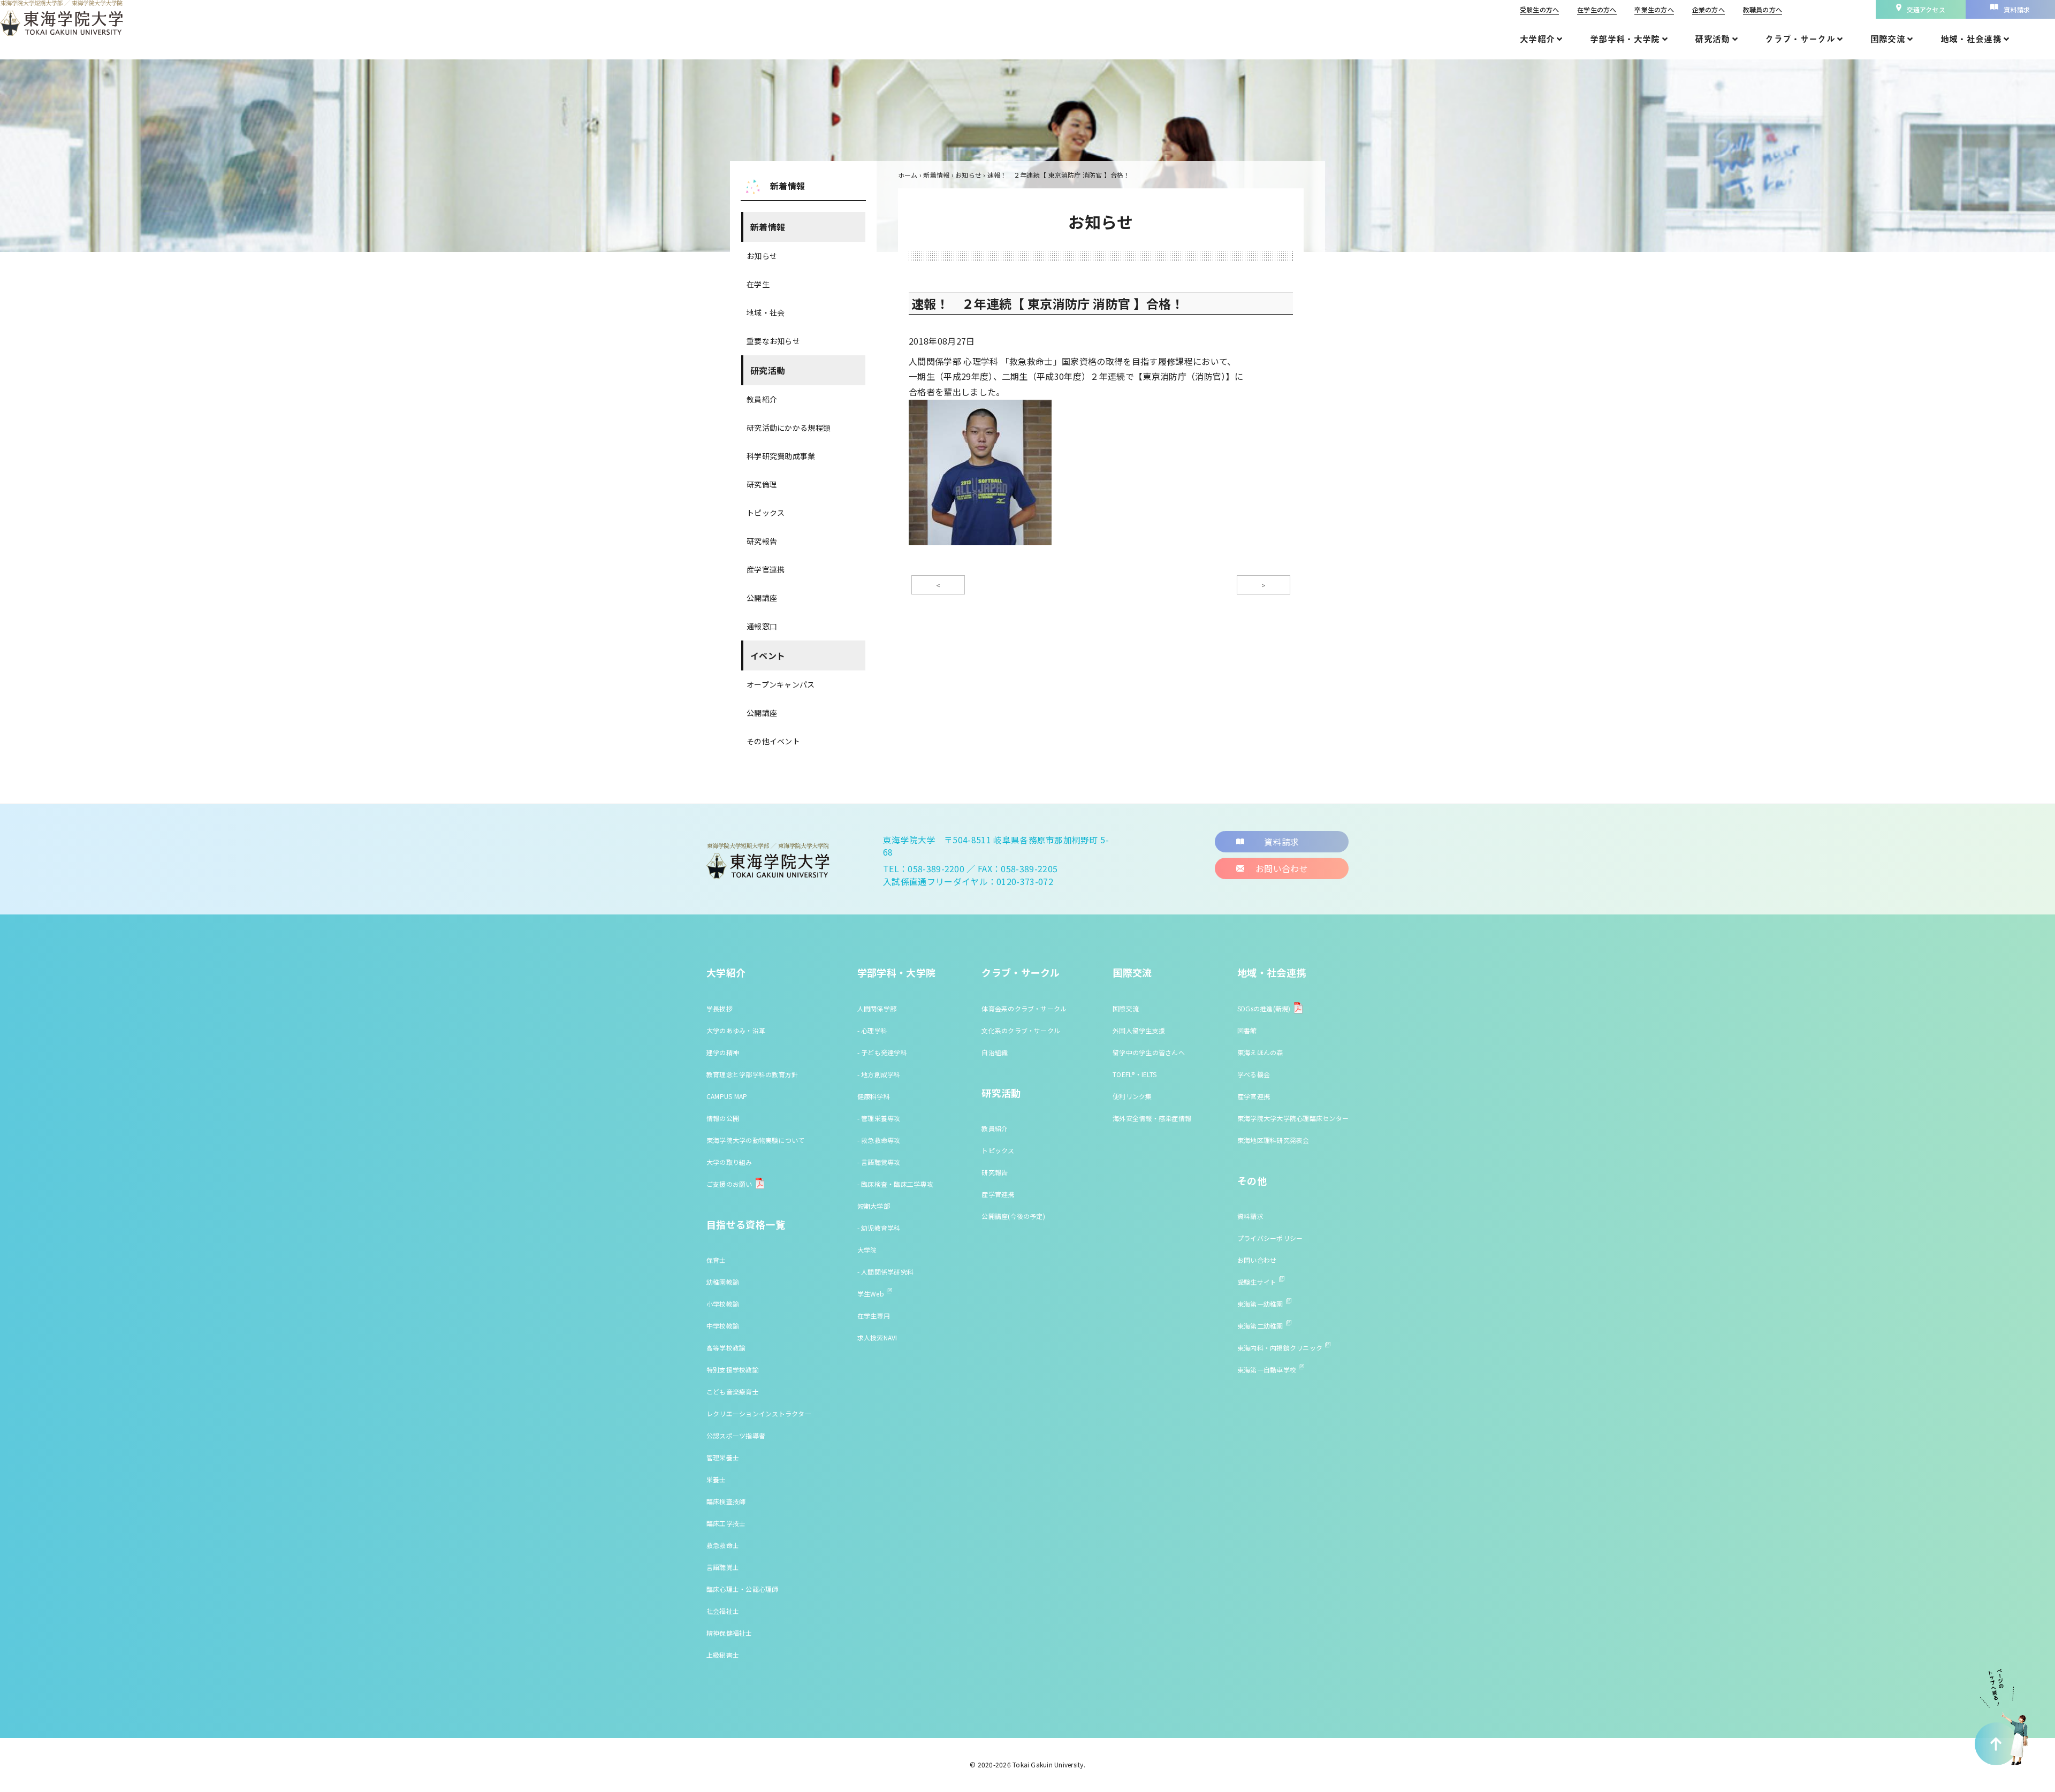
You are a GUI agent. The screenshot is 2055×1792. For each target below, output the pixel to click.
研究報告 (762, 541)
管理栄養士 (723, 1457)
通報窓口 (762, 626)
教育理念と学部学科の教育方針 (752, 1074)
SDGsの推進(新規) (1264, 1008)
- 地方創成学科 (879, 1074)
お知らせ (762, 256)
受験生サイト (1257, 1282)
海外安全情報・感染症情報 (1152, 1118)
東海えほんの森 (1260, 1052)
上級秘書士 (723, 1655)
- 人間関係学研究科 (885, 1272)
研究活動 (768, 370)
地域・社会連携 (1272, 972)
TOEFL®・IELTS (1135, 1074)
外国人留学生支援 (1139, 1030)
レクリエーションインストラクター (759, 1413)
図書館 (1247, 1030)
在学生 (758, 284)
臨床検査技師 (726, 1501)
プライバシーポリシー (1270, 1238)
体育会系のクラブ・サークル (1024, 1008)
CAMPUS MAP (727, 1096)
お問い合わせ (1257, 1260)
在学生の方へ (1597, 9)
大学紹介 (726, 972)
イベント (768, 655)
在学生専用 (874, 1316)
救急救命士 (723, 1545)
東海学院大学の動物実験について (756, 1140)
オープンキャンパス (781, 684)
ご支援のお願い (729, 1184)
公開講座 (762, 598)
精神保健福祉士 (729, 1633)
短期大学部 (874, 1206)
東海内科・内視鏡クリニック (1280, 1348)
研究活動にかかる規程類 (789, 428)
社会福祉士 (723, 1611)
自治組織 (995, 1052)
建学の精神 (723, 1052)
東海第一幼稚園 (1260, 1304)
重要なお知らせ (773, 341)
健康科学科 (874, 1096)
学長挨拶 (720, 1008)
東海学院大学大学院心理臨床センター (1293, 1118)
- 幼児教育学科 (879, 1228)
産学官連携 (766, 569)
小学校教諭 (723, 1304)
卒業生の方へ (1654, 9)
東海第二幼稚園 (1260, 1326)
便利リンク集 (1132, 1096)
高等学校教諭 (726, 1348)
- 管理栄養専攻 (879, 1118)
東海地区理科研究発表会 (1273, 1140)
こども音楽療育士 (733, 1391)
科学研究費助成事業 (781, 456)
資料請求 (1250, 1216)
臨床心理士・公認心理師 (743, 1589)
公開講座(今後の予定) (1013, 1216)
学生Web (871, 1294)
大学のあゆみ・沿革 (736, 1030)
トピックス (766, 513)
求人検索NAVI (877, 1337)
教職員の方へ (1763, 9)
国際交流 (1132, 972)
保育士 (716, 1260)
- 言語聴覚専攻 (879, 1162)
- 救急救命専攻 (879, 1140)
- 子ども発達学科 (882, 1052)
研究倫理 (762, 484)
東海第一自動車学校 (1267, 1370)
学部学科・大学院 (897, 972)
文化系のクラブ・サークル (1021, 1030)
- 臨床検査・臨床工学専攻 (895, 1184)
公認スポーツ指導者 (736, 1435)
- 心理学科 (872, 1030)
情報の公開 (723, 1118)
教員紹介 (762, 399)
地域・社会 (766, 312)
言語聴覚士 (723, 1567)
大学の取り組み (729, 1162)
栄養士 (716, 1479)
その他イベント (773, 741)
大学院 (867, 1250)
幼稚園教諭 (723, 1282)
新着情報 (768, 227)
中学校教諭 (723, 1326)
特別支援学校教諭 (733, 1370)
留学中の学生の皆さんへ (1149, 1052)
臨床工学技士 (726, 1523)
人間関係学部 (877, 1008)
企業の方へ (1708, 9)
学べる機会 (1254, 1074)
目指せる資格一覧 (746, 1224)
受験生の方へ (1539, 9)
